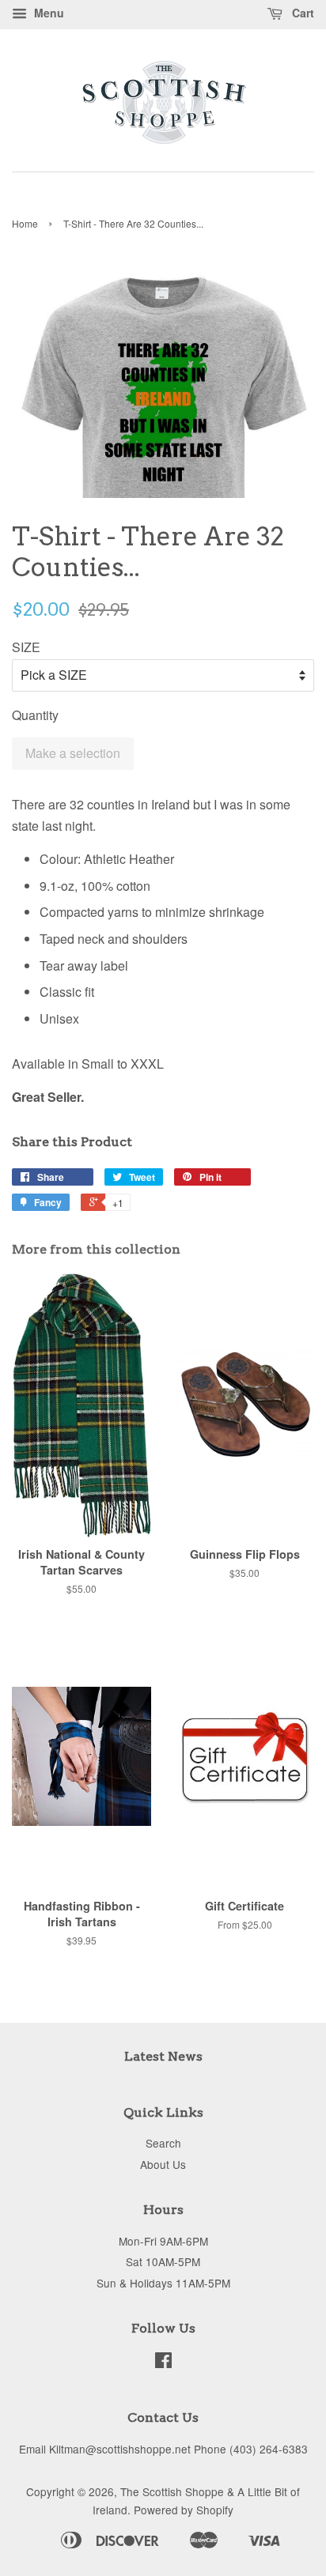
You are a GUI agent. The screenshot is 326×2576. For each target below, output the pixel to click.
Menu (47, 13)
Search (163, 2143)
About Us (163, 2164)
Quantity (35, 715)
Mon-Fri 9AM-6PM (163, 2241)
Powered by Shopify (184, 2510)
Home (25, 223)
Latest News (163, 2056)
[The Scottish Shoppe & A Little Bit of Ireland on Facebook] (163, 2363)
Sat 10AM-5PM (163, 2261)
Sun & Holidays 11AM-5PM (163, 2283)
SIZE (26, 647)
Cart (301, 13)
